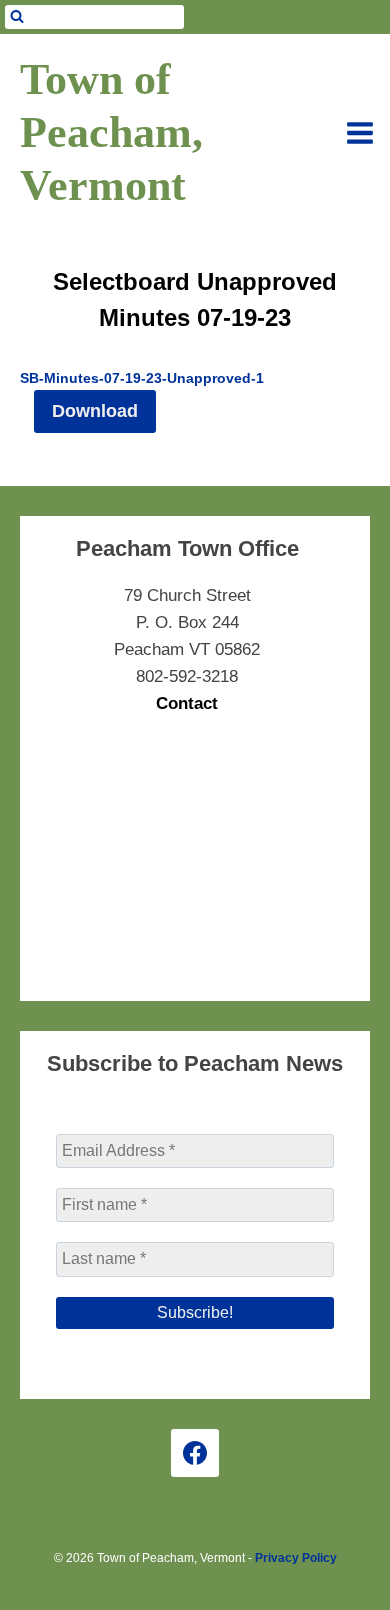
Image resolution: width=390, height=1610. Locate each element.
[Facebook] (195, 1453)
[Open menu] (360, 133)
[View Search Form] (94, 17)
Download (95, 411)
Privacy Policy (296, 1558)
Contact (187, 703)
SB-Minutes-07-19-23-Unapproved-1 (142, 378)
